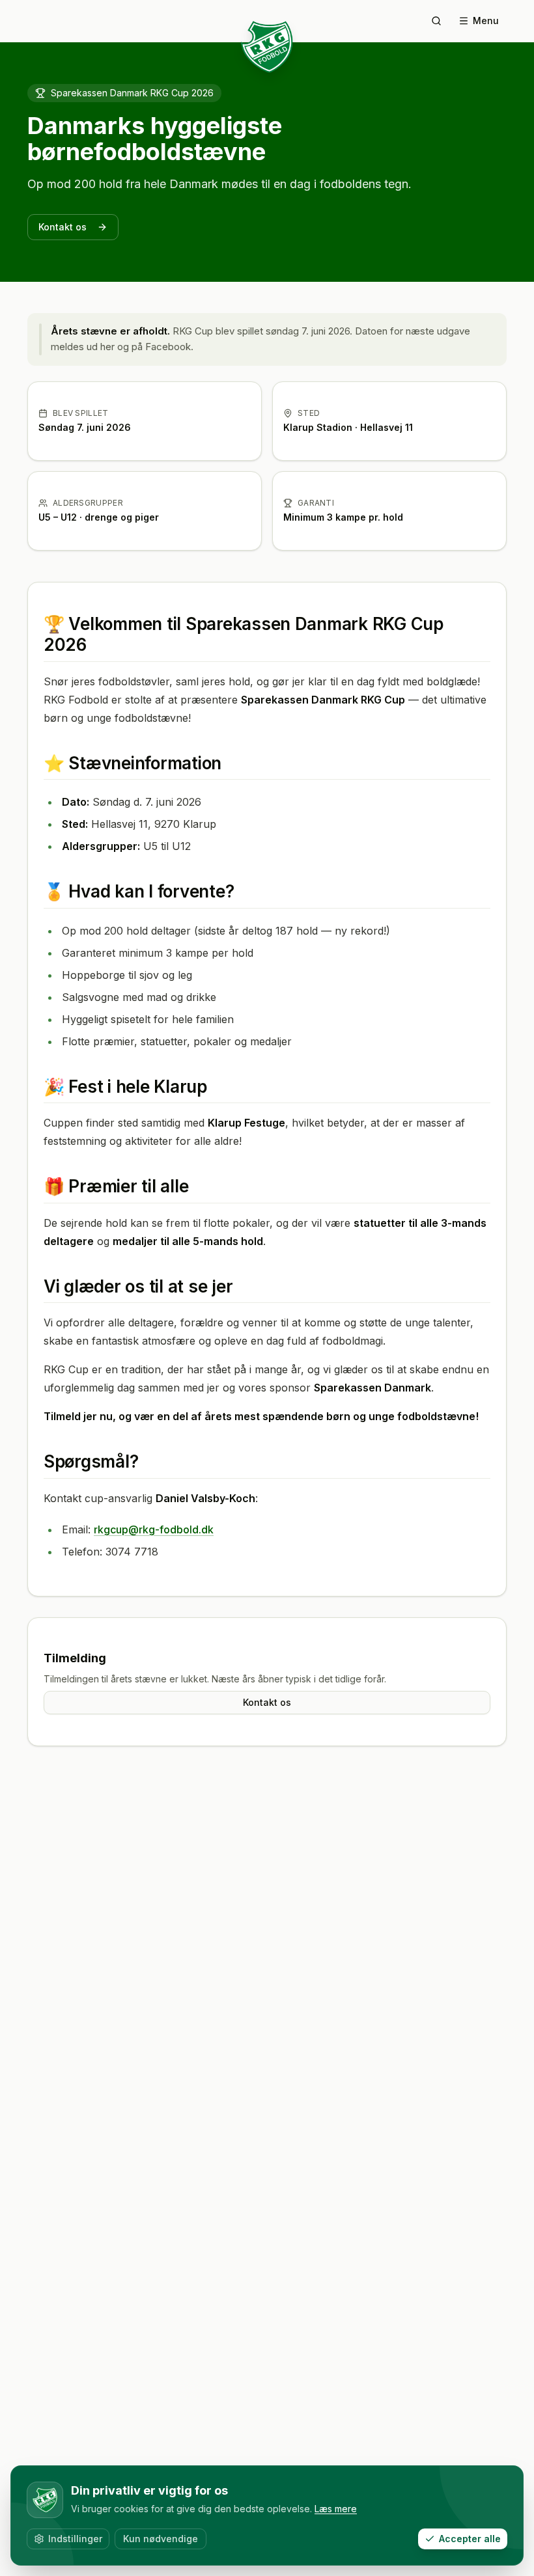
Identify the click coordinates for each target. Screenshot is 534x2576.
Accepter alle (470, 2539)
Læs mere (336, 2509)
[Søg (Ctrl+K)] (436, 21)
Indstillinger (75, 2539)
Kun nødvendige (161, 2539)
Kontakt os (63, 227)
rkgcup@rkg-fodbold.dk (154, 1529)
